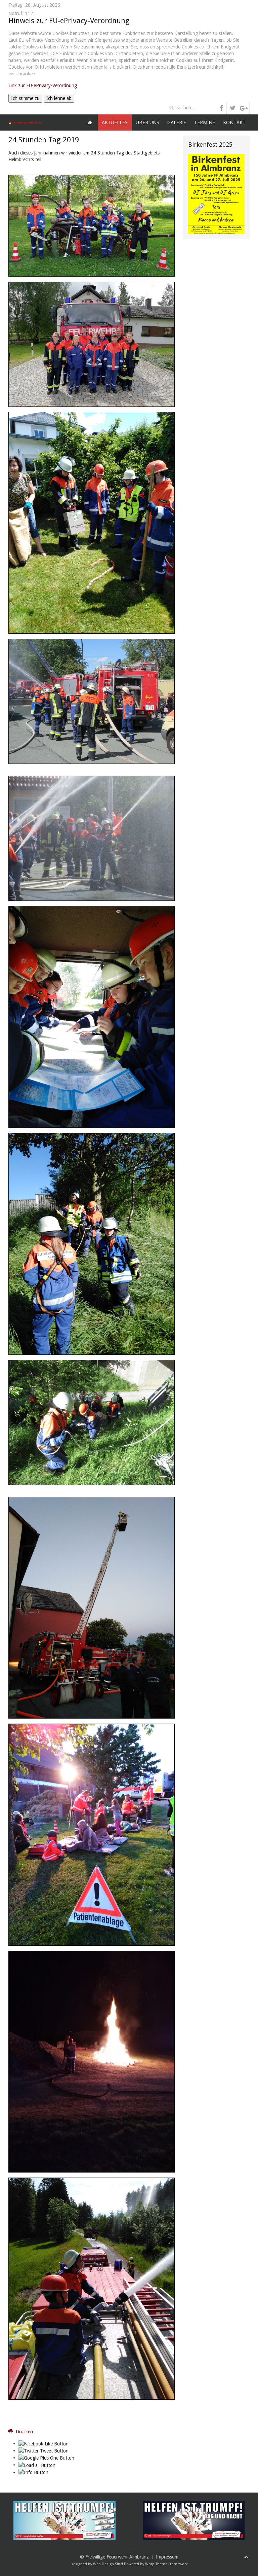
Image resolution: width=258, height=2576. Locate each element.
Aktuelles (115, 122)
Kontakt (234, 122)
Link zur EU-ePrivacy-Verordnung (43, 85)
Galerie (177, 122)
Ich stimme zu (25, 98)
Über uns (147, 122)
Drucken (24, 2432)
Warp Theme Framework (166, 2564)
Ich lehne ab (59, 98)
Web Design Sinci (108, 2564)
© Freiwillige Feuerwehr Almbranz (114, 2557)
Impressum (167, 2557)
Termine (205, 122)
